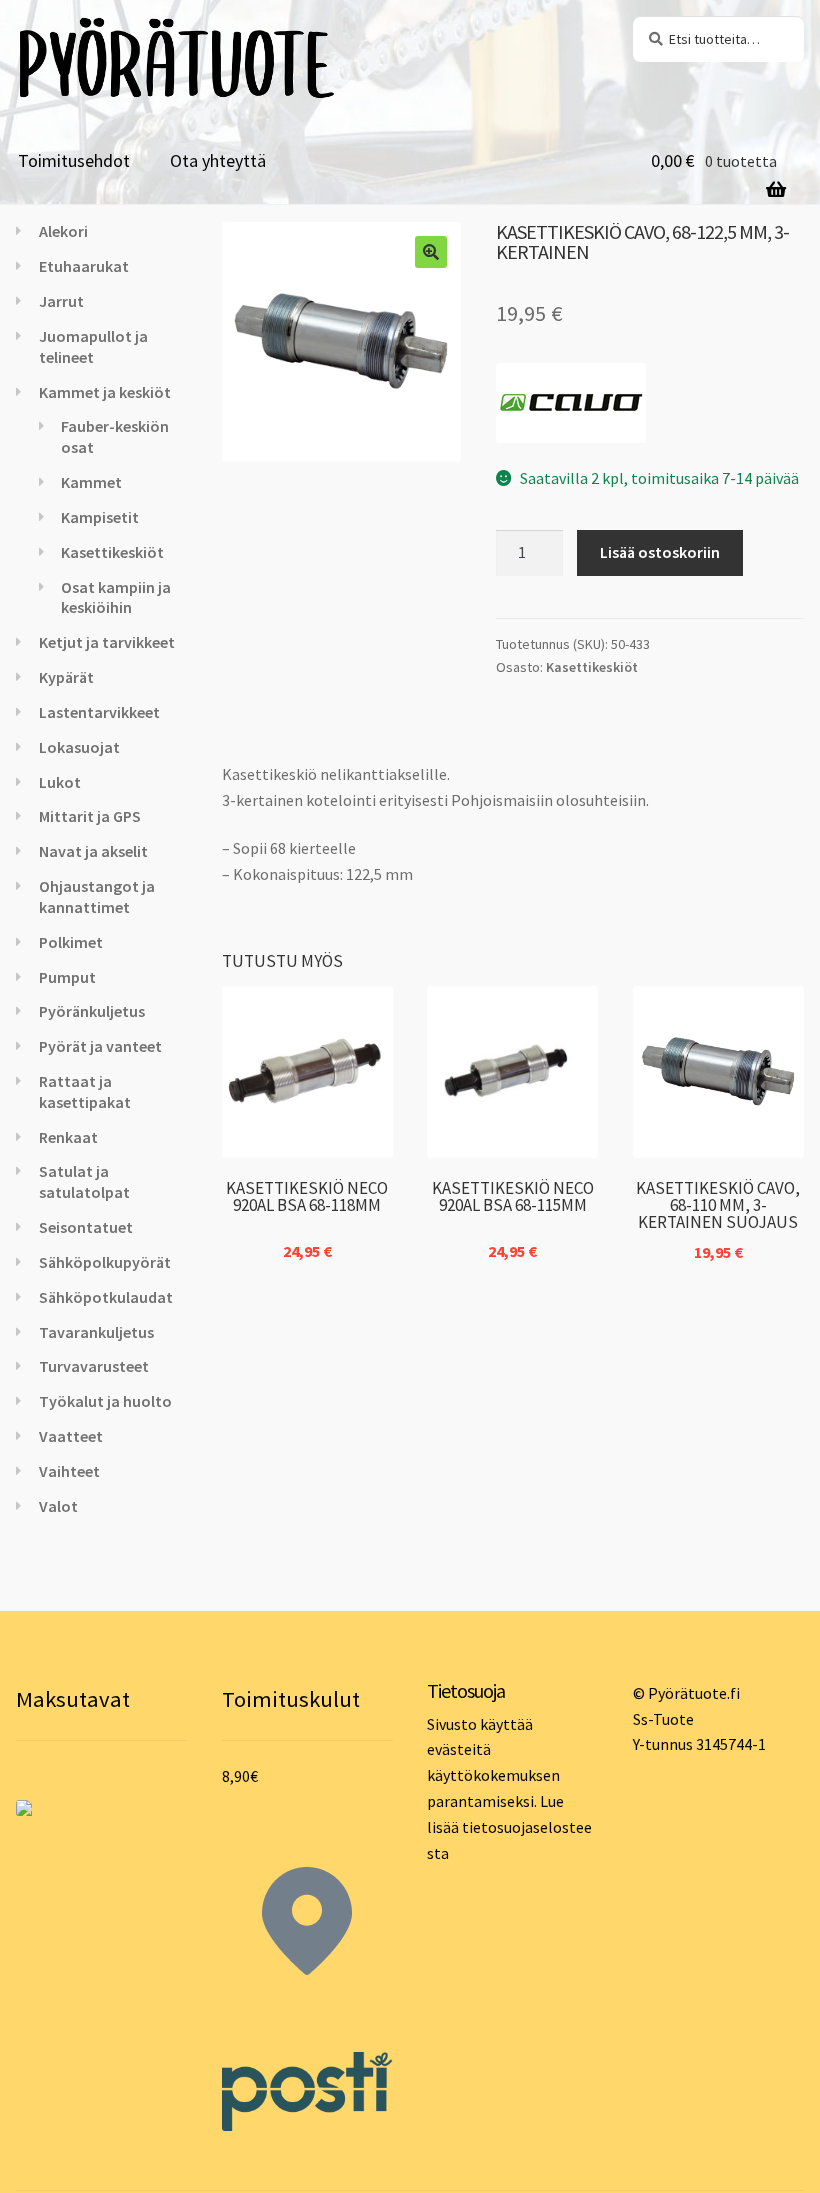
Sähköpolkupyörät (105, 1262)
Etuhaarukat (84, 266)
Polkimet (71, 942)
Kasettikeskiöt (592, 667)
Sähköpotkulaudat (106, 1297)
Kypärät (66, 677)
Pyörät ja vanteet (100, 1046)
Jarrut (61, 301)
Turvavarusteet (94, 1366)
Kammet (91, 482)
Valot (58, 1506)
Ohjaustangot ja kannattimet (97, 896)
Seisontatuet (86, 1227)
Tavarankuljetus (96, 1332)
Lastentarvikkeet (99, 712)
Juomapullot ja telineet (93, 346)
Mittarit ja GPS (90, 816)
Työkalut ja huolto (105, 1401)
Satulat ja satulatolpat (84, 1181)
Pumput (67, 977)
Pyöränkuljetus (92, 1011)
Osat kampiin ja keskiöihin (116, 597)
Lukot (60, 782)
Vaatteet (71, 1436)
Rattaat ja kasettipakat (85, 1091)
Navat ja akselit (93, 851)
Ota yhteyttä (218, 160)
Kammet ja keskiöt (105, 392)
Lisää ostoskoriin (660, 552)
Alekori (63, 231)
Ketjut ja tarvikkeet (107, 642)
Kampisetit (100, 517)
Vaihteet (69, 1471)
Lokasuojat (79, 747)
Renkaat (68, 1137)
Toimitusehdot (74, 160)
